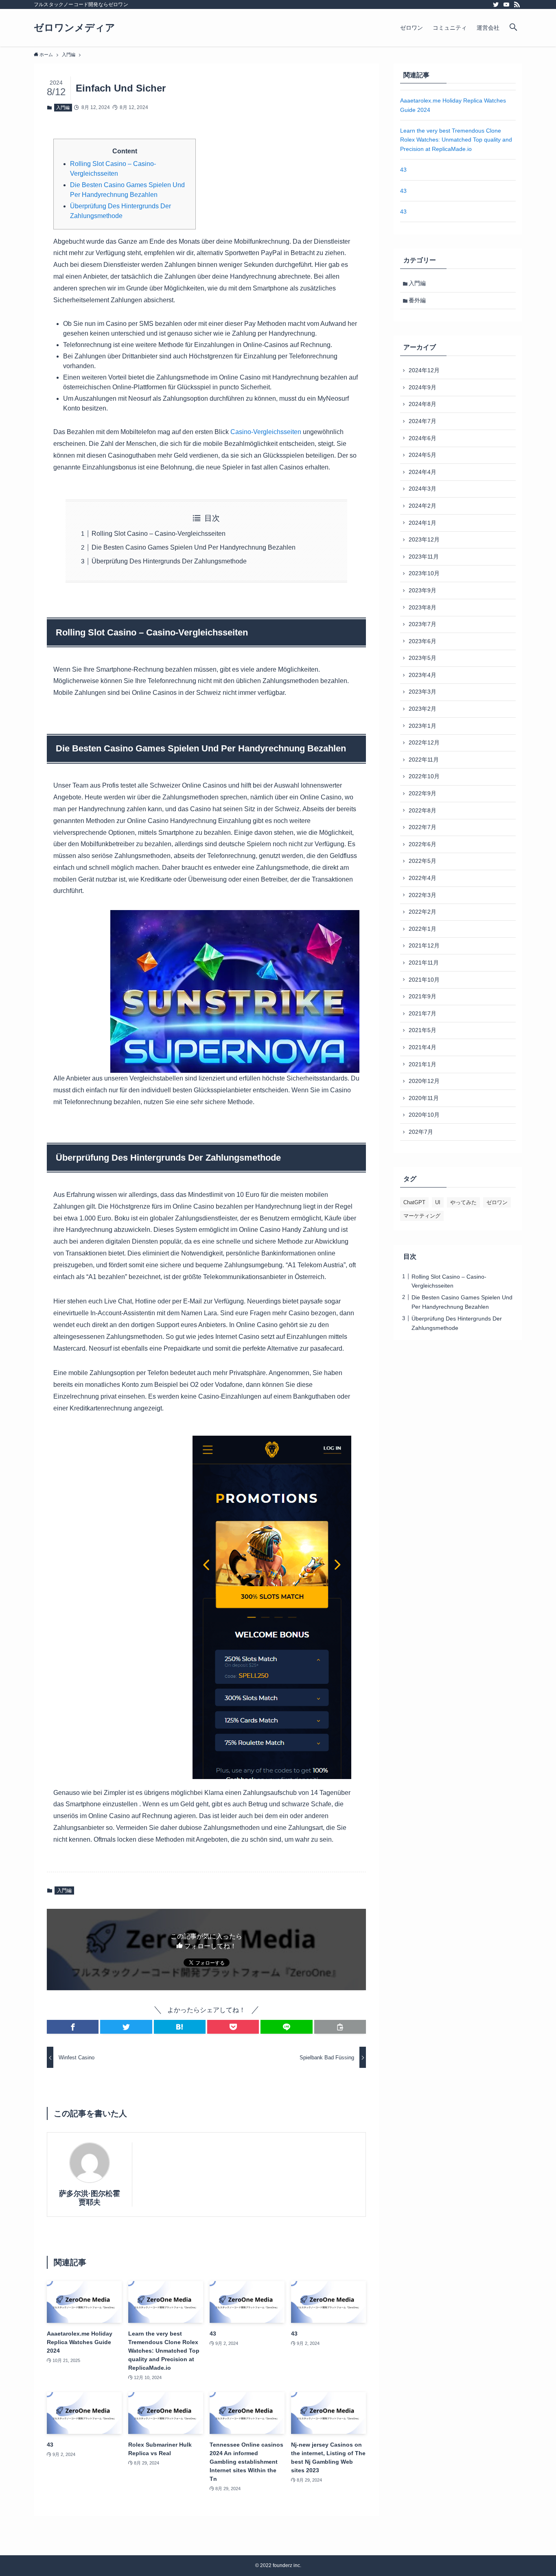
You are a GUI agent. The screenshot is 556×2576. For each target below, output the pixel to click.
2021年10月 (424, 980)
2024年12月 (424, 370)
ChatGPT (414, 1202)
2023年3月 (422, 692)
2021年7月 (422, 1013)
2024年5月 (422, 455)
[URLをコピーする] (340, 2027)
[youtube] (506, 4)
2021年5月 (422, 1030)
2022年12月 (424, 742)
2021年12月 (424, 945)
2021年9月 (422, 996)
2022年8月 (422, 810)
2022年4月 (422, 878)
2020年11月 (424, 1098)
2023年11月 (424, 557)
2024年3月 (422, 489)
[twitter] (496, 4)
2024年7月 (422, 421)
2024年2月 (422, 506)
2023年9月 (422, 590)
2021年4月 (422, 1047)
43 (403, 170)
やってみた (463, 1202)
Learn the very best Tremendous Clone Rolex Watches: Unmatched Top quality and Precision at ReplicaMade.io (456, 140)
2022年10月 (424, 776)
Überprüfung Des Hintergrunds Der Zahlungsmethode (169, 561)
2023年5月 (422, 658)
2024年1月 (422, 523)
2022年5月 (422, 861)
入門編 (63, 107)
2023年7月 (422, 624)
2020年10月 (424, 1115)
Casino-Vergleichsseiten (266, 432)
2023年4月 (422, 675)
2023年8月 (422, 607)
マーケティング (422, 1216)
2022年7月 (422, 827)
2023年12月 (424, 539)
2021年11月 (424, 963)
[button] (73, 2027)
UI (438, 1202)
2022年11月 (424, 760)
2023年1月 (422, 726)
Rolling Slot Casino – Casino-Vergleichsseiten (159, 534)
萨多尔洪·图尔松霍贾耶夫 (90, 2198)
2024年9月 (422, 387)
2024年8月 (422, 404)
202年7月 (421, 1132)
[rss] (517, 4)
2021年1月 (422, 1064)
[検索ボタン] (513, 28)
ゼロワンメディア (74, 28)
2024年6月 (422, 438)
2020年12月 (424, 1081)
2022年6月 (422, 844)
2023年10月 (424, 573)
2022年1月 (422, 929)
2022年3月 (422, 895)
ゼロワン (497, 1202)
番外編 (417, 300)
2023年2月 (422, 709)
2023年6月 (422, 641)
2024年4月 (422, 472)
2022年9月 (422, 793)
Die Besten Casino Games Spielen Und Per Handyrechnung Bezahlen (194, 547)
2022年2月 (422, 912)
